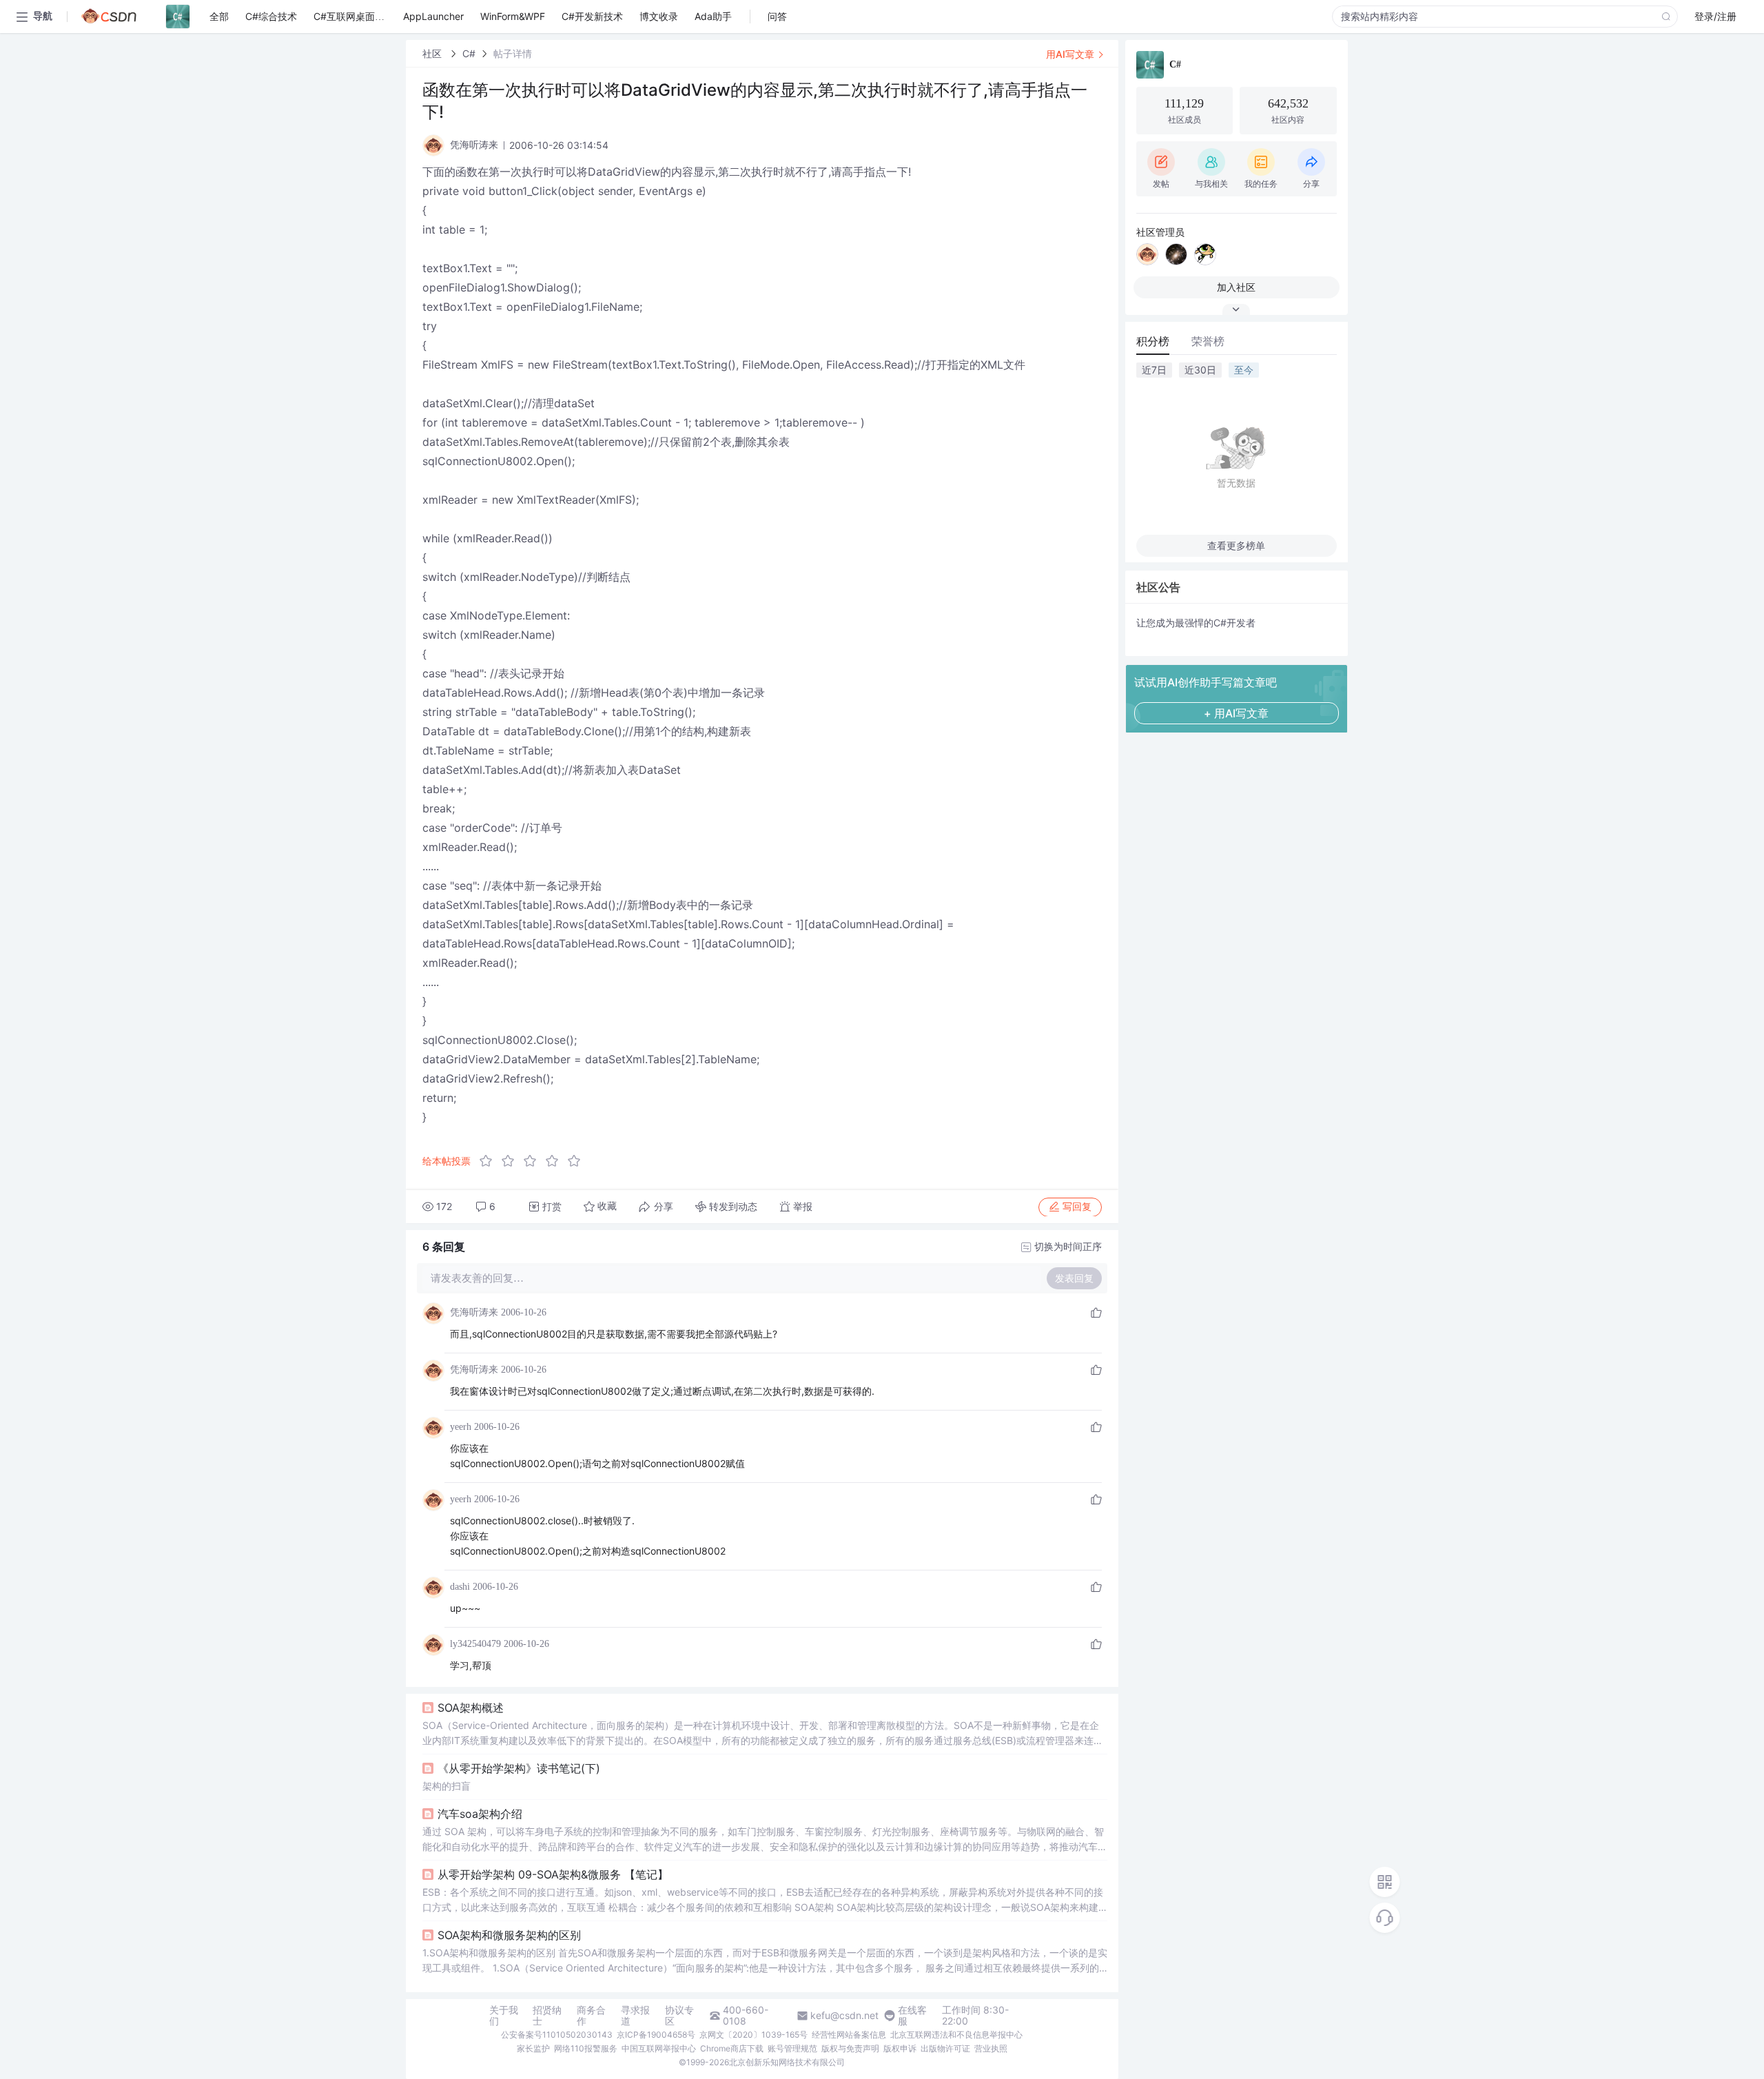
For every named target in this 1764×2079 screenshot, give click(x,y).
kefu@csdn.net (844, 2016)
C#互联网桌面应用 (354, 16)
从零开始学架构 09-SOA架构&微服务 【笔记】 (553, 1874)
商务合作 (591, 2016)
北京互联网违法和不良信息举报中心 (956, 2035)
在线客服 (912, 2016)
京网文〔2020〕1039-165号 (753, 2035)
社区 (433, 53)
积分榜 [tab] (1153, 341)
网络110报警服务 (586, 2048)
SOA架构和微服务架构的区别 (509, 1935)
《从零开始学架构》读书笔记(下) (519, 1768)
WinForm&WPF (513, 16)
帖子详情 (513, 53)
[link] (433, 53)
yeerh (461, 1427)
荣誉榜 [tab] (1208, 341)
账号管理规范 (792, 2048)
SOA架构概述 (471, 1708)
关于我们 (504, 2016)
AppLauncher (433, 16)
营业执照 (991, 2048)
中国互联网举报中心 (659, 2048)
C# (469, 53)
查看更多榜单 (1236, 545)
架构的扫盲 (447, 1786)
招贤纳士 (547, 2016)
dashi (460, 1587)
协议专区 (679, 2016)
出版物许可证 (945, 2048)
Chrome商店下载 (732, 2048)
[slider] (534, 1161)
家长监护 (533, 2048)
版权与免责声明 (850, 2048)
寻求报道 (635, 2016)
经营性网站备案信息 (849, 2035)
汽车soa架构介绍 (480, 1814)
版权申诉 (900, 2048)
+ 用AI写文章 (1236, 713)
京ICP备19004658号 (656, 2035)
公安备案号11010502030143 (557, 2035)
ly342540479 (475, 1644)
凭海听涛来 (474, 1312)
